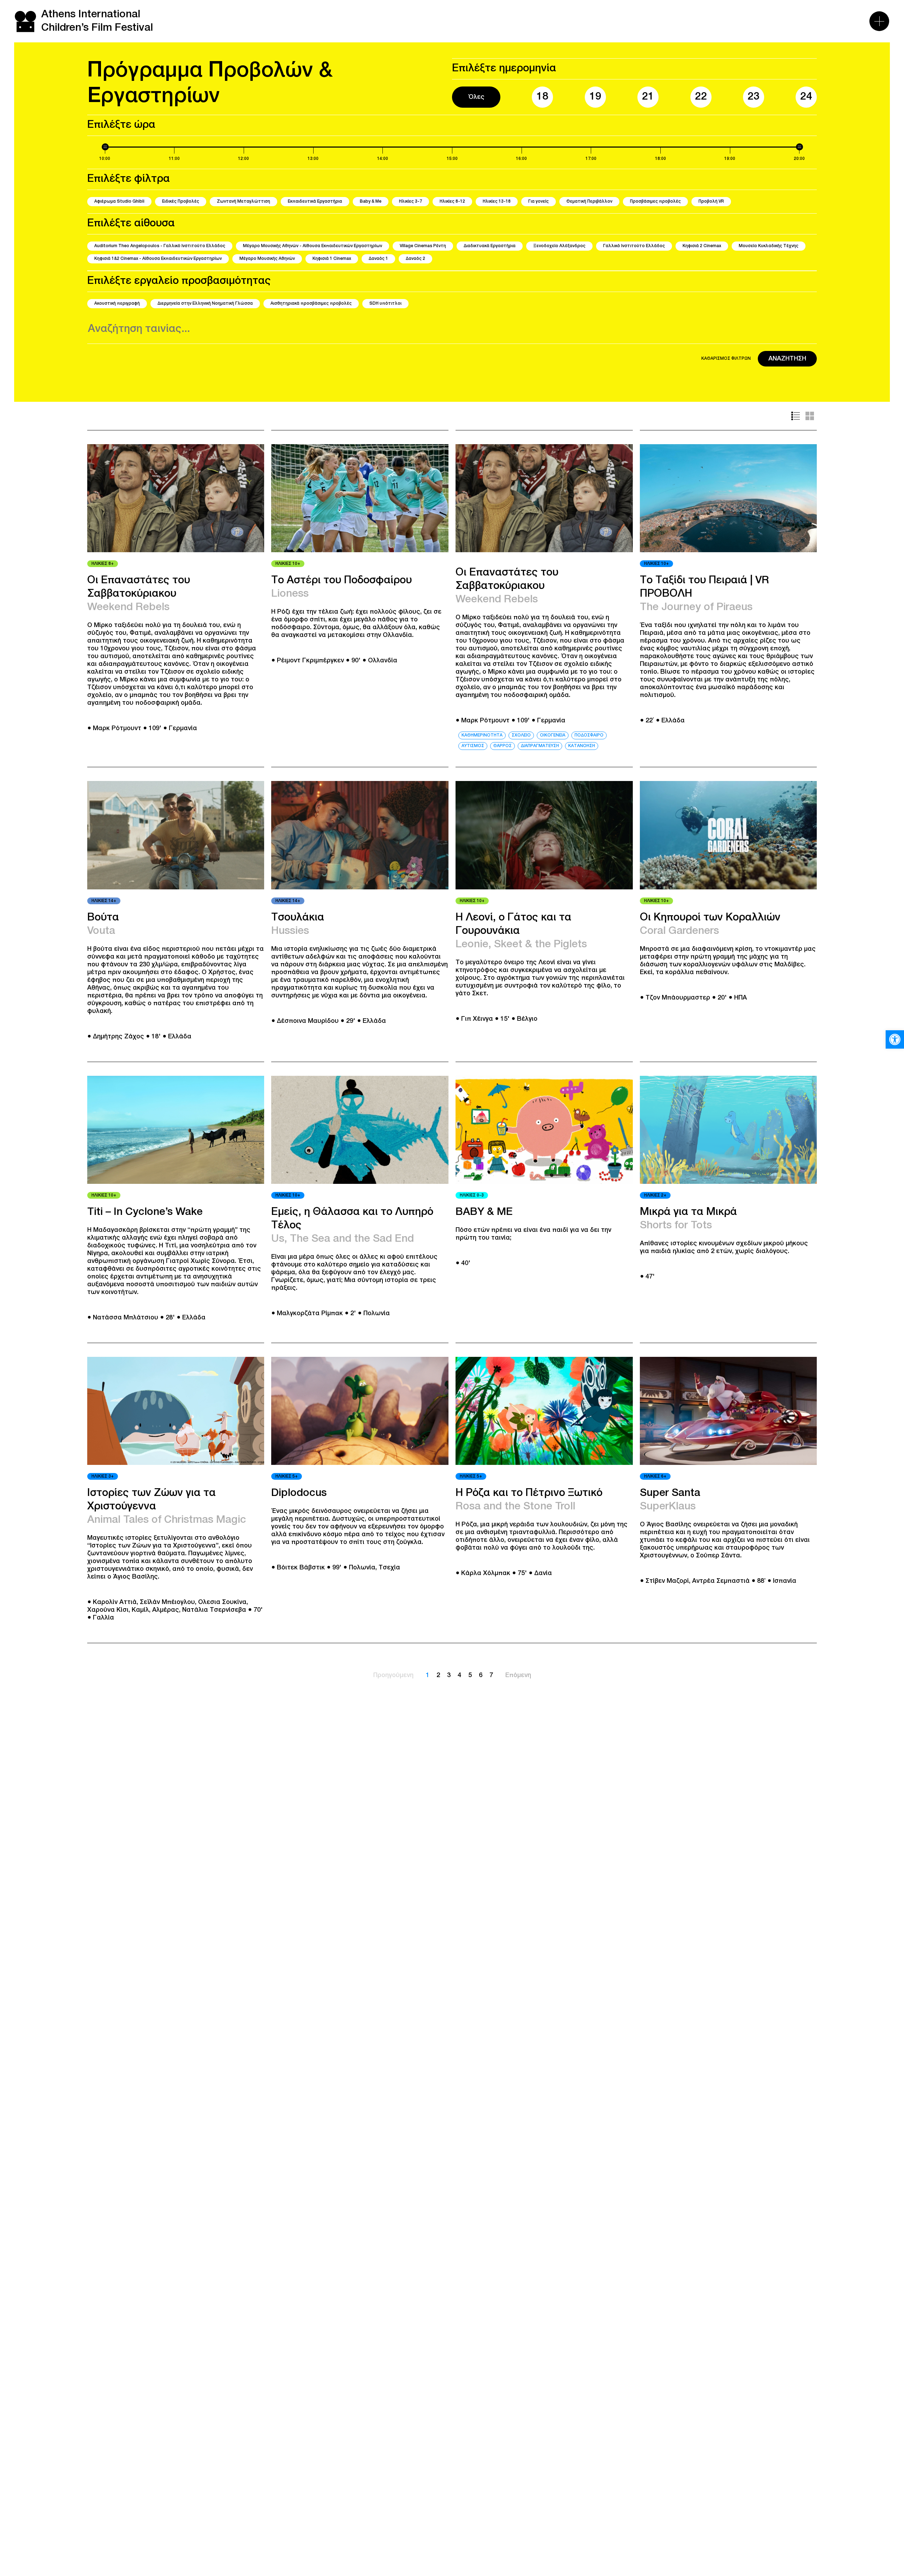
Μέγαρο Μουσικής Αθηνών (267, 259)
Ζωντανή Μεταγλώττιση (243, 201)
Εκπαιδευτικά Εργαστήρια (315, 201)
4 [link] (459, 1675)
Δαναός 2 (415, 259)
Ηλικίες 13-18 (497, 201)
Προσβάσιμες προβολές (655, 201)
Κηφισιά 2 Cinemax (702, 246)
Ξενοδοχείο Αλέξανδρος (559, 246)
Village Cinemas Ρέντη (423, 246)
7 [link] (491, 1675)
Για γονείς (539, 201)
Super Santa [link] (670, 1493)
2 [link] (438, 1675)
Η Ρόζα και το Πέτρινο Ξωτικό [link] (529, 1493)
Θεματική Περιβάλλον (589, 201)
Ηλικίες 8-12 (452, 201)
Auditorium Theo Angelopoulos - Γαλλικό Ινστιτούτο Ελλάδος (160, 246)
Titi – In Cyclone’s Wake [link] (145, 1212)
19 (595, 97)
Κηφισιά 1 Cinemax (332, 259)
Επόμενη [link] (518, 1675)
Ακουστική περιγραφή (117, 303)
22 (701, 97)
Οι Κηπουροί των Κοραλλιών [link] (710, 918)
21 (648, 97)
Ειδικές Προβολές (181, 201)
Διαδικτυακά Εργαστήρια (490, 246)
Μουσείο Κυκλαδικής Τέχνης (769, 246)
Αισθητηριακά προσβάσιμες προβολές (311, 303)
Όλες (476, 97)
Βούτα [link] (103, 918)
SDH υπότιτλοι (385, 303)
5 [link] (470, 1675)
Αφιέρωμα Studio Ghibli (119, 201)
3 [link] (449, 1675)
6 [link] (481, 1675)
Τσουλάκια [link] (298, 918)
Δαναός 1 (378, 259)
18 (542, 97)
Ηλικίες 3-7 (411, 201)
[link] (895, 1039)
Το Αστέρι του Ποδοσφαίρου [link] (341, 581)
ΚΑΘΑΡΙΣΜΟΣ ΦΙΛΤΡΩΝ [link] (726, 359)
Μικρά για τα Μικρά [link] (688, 1212)
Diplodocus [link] (299, 1493)
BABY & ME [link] (484, 1212)
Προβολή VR (711, 201)
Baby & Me (371, 201)
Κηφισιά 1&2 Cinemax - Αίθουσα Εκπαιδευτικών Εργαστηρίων (158, 259)
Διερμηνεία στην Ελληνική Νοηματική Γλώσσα (205, 303)
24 (806, 97)
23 (754, 97)
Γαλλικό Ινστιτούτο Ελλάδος (634, 246)
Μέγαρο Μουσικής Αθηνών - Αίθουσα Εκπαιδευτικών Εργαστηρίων (313, 246)
